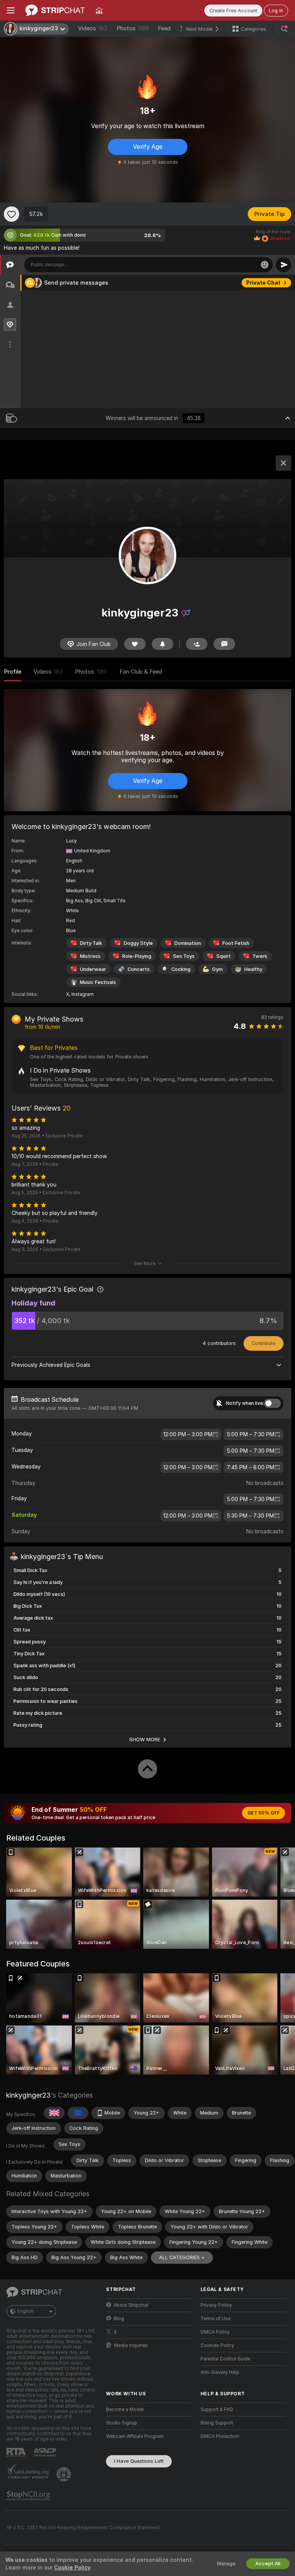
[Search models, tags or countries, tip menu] (284, 29)
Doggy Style (138, 943)
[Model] (283, 463)
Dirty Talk (91, 943)
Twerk (260, 956)
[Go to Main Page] (55, 10)
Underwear (93, 969)
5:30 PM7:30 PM (250, 1516)
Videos (93, 28)
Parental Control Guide (225, 2359)
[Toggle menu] (11, 10)
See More (145, 1263)
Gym (217, 969)
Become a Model (125, 2410)
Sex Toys (184, 956)
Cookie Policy (72, 2568)
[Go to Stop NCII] (29, 2496)
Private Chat (263, 283)
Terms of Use (215, 2319)
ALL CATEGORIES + (182, 2257)
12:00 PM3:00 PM (188, 1434)
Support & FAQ (217, 2410)
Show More (145, 1739)
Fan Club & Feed (141, 672)
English (25, 2311)
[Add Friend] (197, 644)
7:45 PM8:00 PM (250, 1467)
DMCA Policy (215, 2332)
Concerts (139, 969)
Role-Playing (137, 956)
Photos (133, 28)
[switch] (272, 1403)
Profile (12, 672)
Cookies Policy (217, 2345)
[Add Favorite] (12, 214)
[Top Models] (99, 10)
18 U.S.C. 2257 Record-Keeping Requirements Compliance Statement (83, 2528)
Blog (119, 2319)
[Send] (283, 265)
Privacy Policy (216, 2305)
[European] (78, 2113)
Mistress (90, 956)
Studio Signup (122, 2423)
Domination (188, 943)
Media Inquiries (131, 2345)
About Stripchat (131, 2305)
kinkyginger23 (28, 2095)
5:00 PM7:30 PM (251, 1434)
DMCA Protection (220, 2436)
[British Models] (54, 2113)
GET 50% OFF (264, 1813)
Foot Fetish (236, 943)
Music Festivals (98, 982)
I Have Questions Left (139, 2461)
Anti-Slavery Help (220, 2372)
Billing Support (217, 2423)
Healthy (253, 969)
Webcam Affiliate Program (135, 2436)
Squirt (224, 956)
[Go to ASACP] (46, 2452)
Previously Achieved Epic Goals (51, 1365)
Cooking (181, 969)
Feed (164, 28)
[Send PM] (224, 644)
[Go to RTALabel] (17, 2452)
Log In (276, 11)
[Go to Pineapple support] (65, 2474)
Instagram (83, 994)
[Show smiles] (265, 265)
